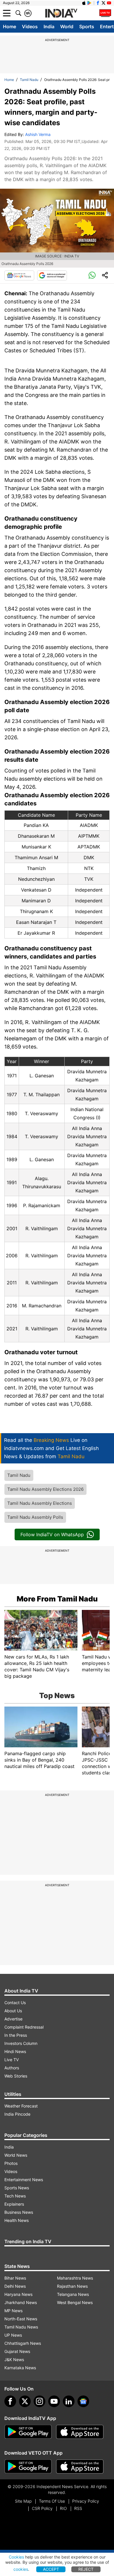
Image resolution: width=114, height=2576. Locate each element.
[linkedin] (69, 2401)
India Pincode (17, 2114)
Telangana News (73, 2294)
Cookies (16, 2557)
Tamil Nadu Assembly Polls (35, 1517)
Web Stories (16, 2076)
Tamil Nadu (29, 80)
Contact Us (15, 2003)
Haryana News (18, 2294)
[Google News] (19, 275)
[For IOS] (80, 2467)
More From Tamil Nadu (57, 1599)
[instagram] (39, 2401)
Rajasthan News (72, 2286)
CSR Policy (42, 2508)
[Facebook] (10, 2401)
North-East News (21, 2319)
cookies (21, 2569)
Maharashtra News (75, 2278)
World (67, 26)
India (49, 26)
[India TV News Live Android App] (28, 2432)
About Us (13, 2011)
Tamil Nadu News (21, 2327)
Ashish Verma (38, 134)
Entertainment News (24, 2180)
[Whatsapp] (92, 275)
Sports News (17, 2188)
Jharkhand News (21, 2302)
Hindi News (15, 2051)
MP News (13, 2311)
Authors (12, 2068)
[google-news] (83, 2401)
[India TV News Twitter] (103, 3)
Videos (30, 26)
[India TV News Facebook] (98, 3)
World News (16, 2155)
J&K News (14, 2360)
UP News (13, 2335)
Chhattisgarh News (23, 2343)
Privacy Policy (86, 2501)
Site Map (23, 2501)
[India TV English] (61, 13)
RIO (63, 2508)
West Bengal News (75, 2302)
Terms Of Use (52, 2501)
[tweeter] (25, 2401)
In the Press (16, 2035)
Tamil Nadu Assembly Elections (40, 1503)
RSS (78, 2508)
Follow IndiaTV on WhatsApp (52, 1534)
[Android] (89, 3)
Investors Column (21, 2043)
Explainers (14, 2204)
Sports (87, 26)
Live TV (12, 2060)
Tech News (15, 2196)
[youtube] (54, 2401)
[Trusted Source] (52, 275)
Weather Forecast (21, 2106)
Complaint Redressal (24, 2027)
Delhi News (15, 2286)
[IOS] (84, 3)
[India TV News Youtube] (109, 3)
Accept (51, 2569)
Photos (11, 2163)
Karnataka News (20, 2368)
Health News (17, 2220)
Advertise (13, 2019)
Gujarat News (17, 2351)
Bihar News (15, 2278)
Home (9, 26)
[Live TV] (105, 13)
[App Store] (80, 2432)
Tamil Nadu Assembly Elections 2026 (45, 1489)
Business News (19, 2212)
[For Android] (28, 2467)
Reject (86, 2569)
